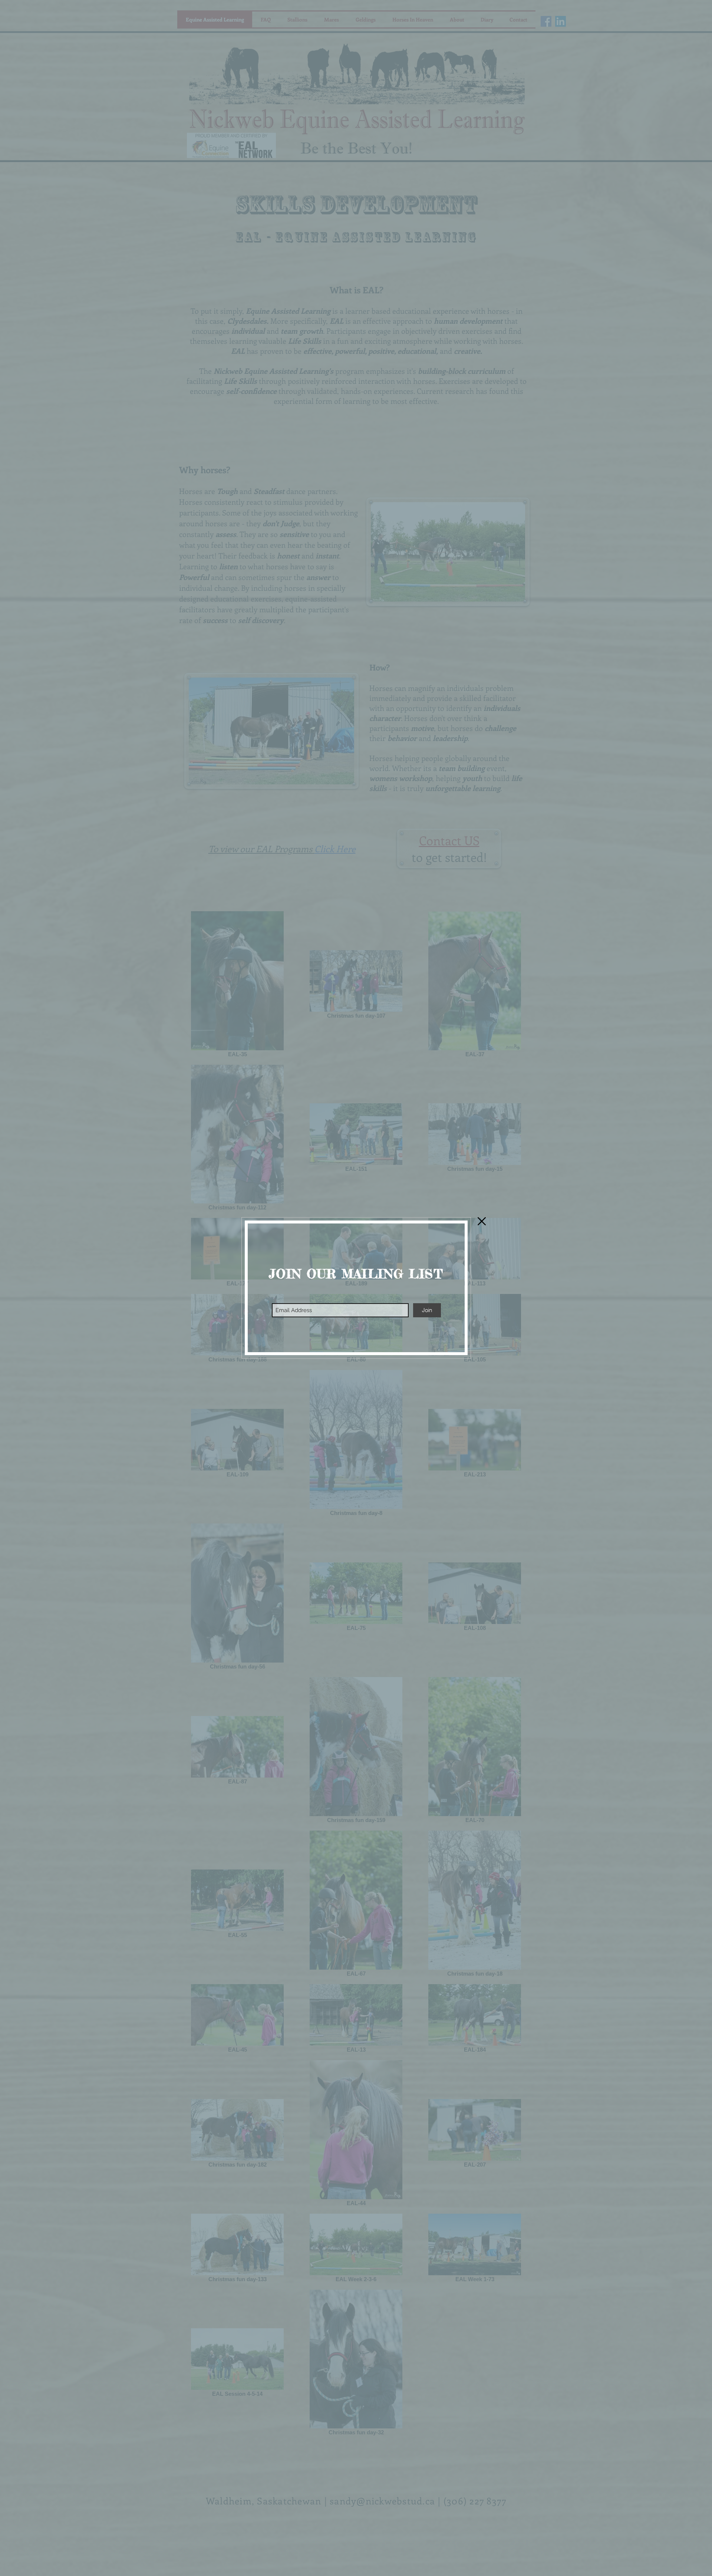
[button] (482, 1221)
